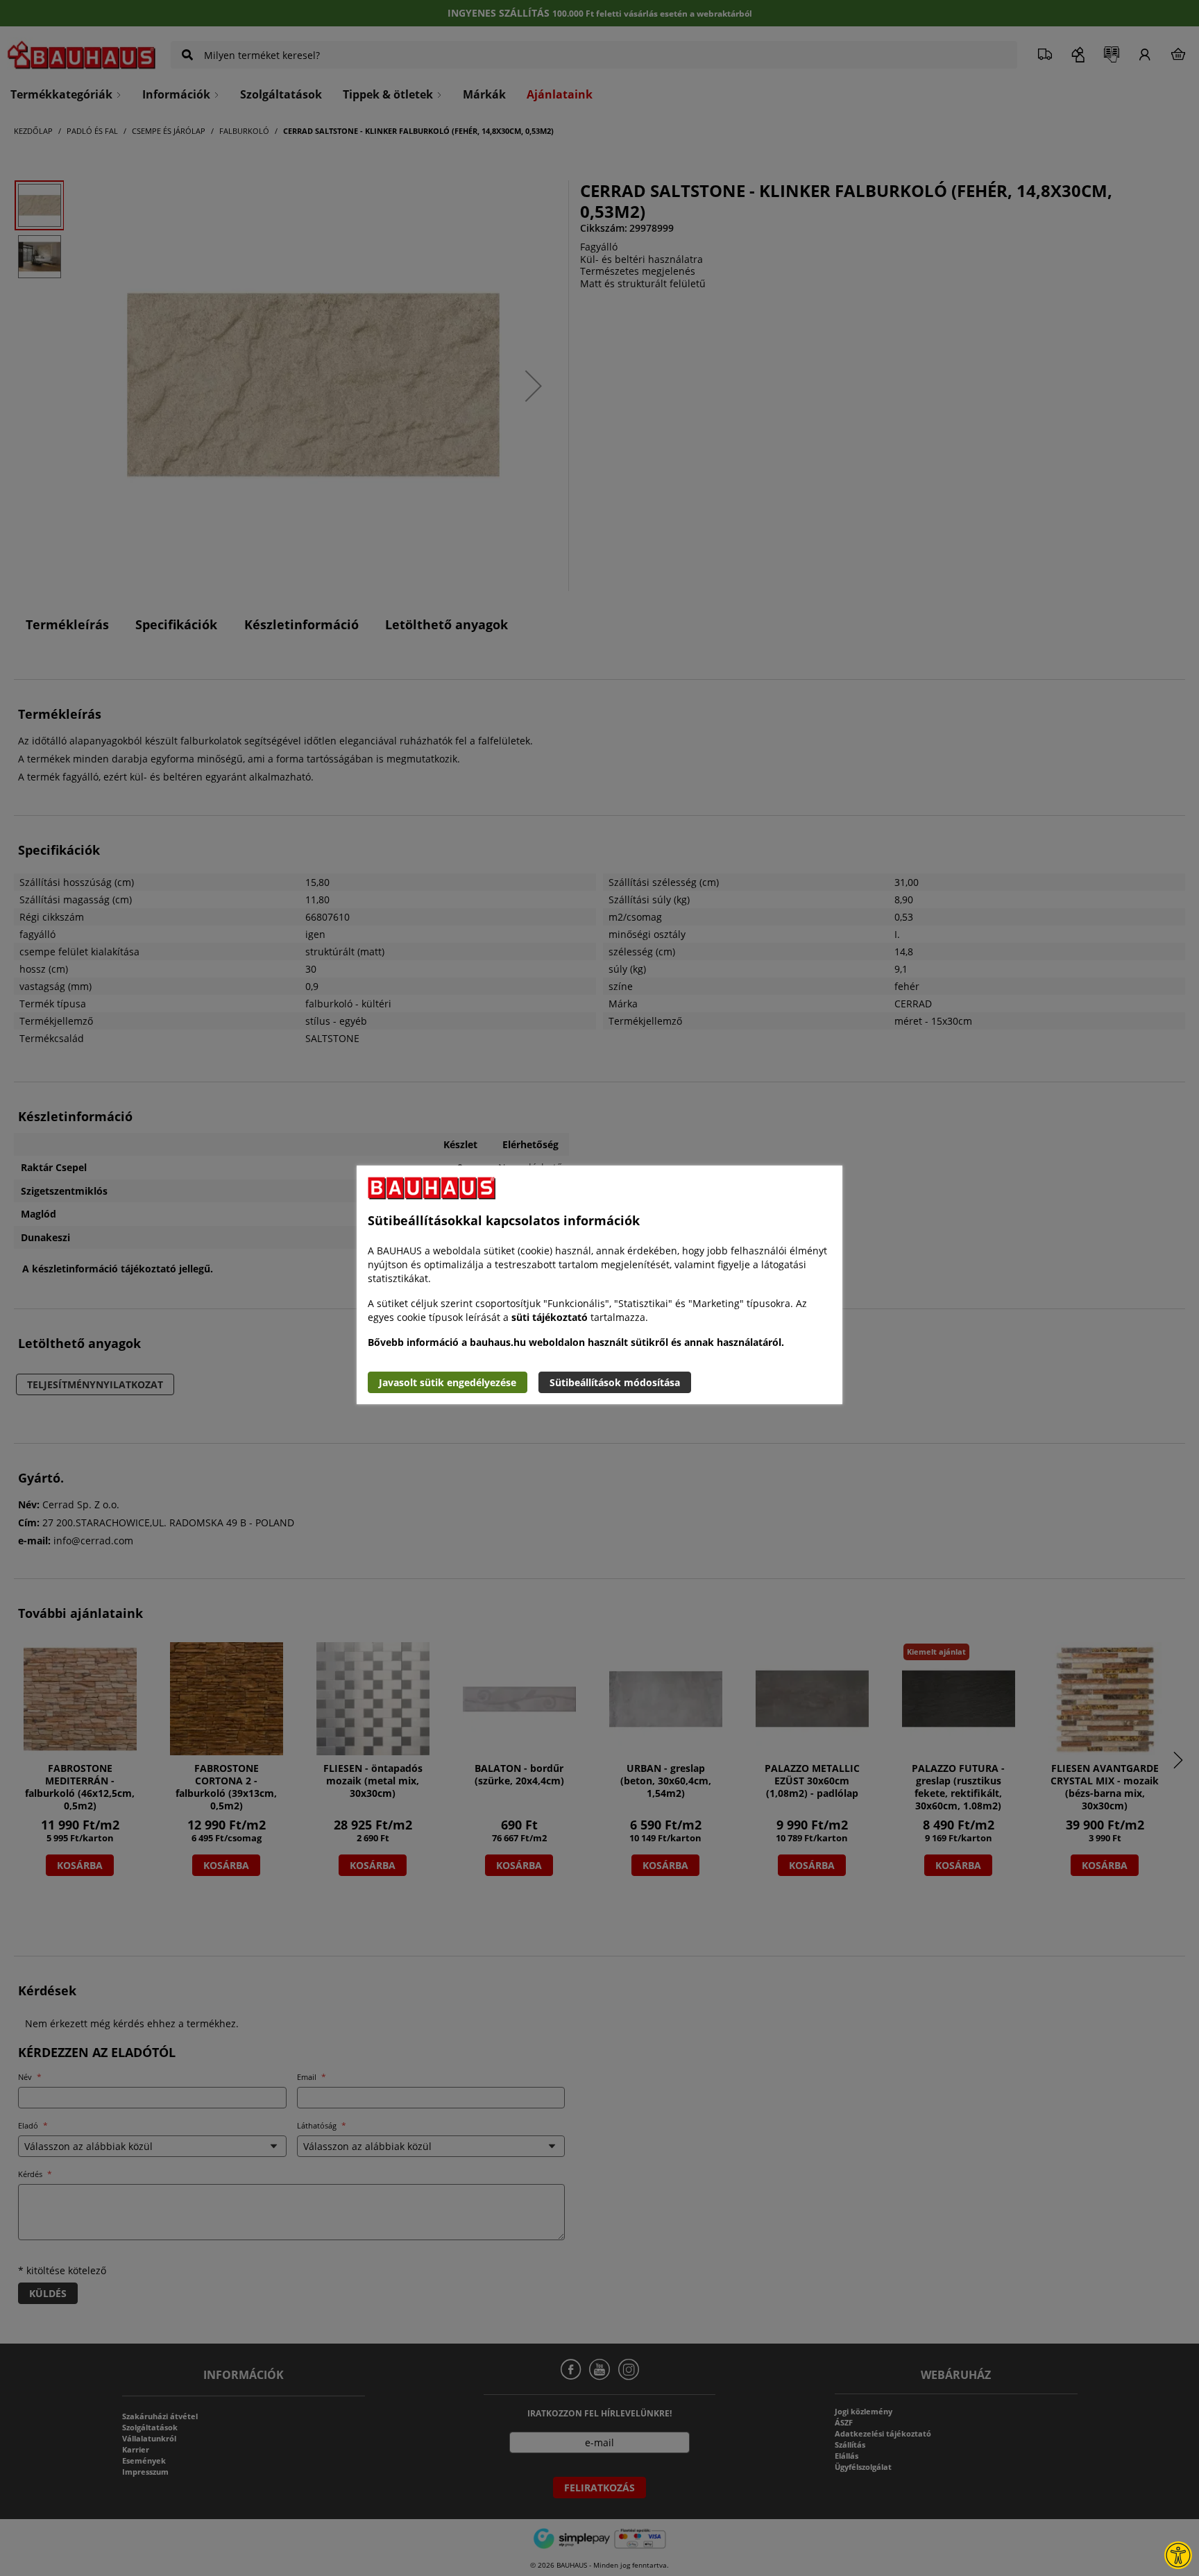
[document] (599, 1285)
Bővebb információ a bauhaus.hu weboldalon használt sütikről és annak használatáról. (576, 1342)
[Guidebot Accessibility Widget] (1178, 2555)
